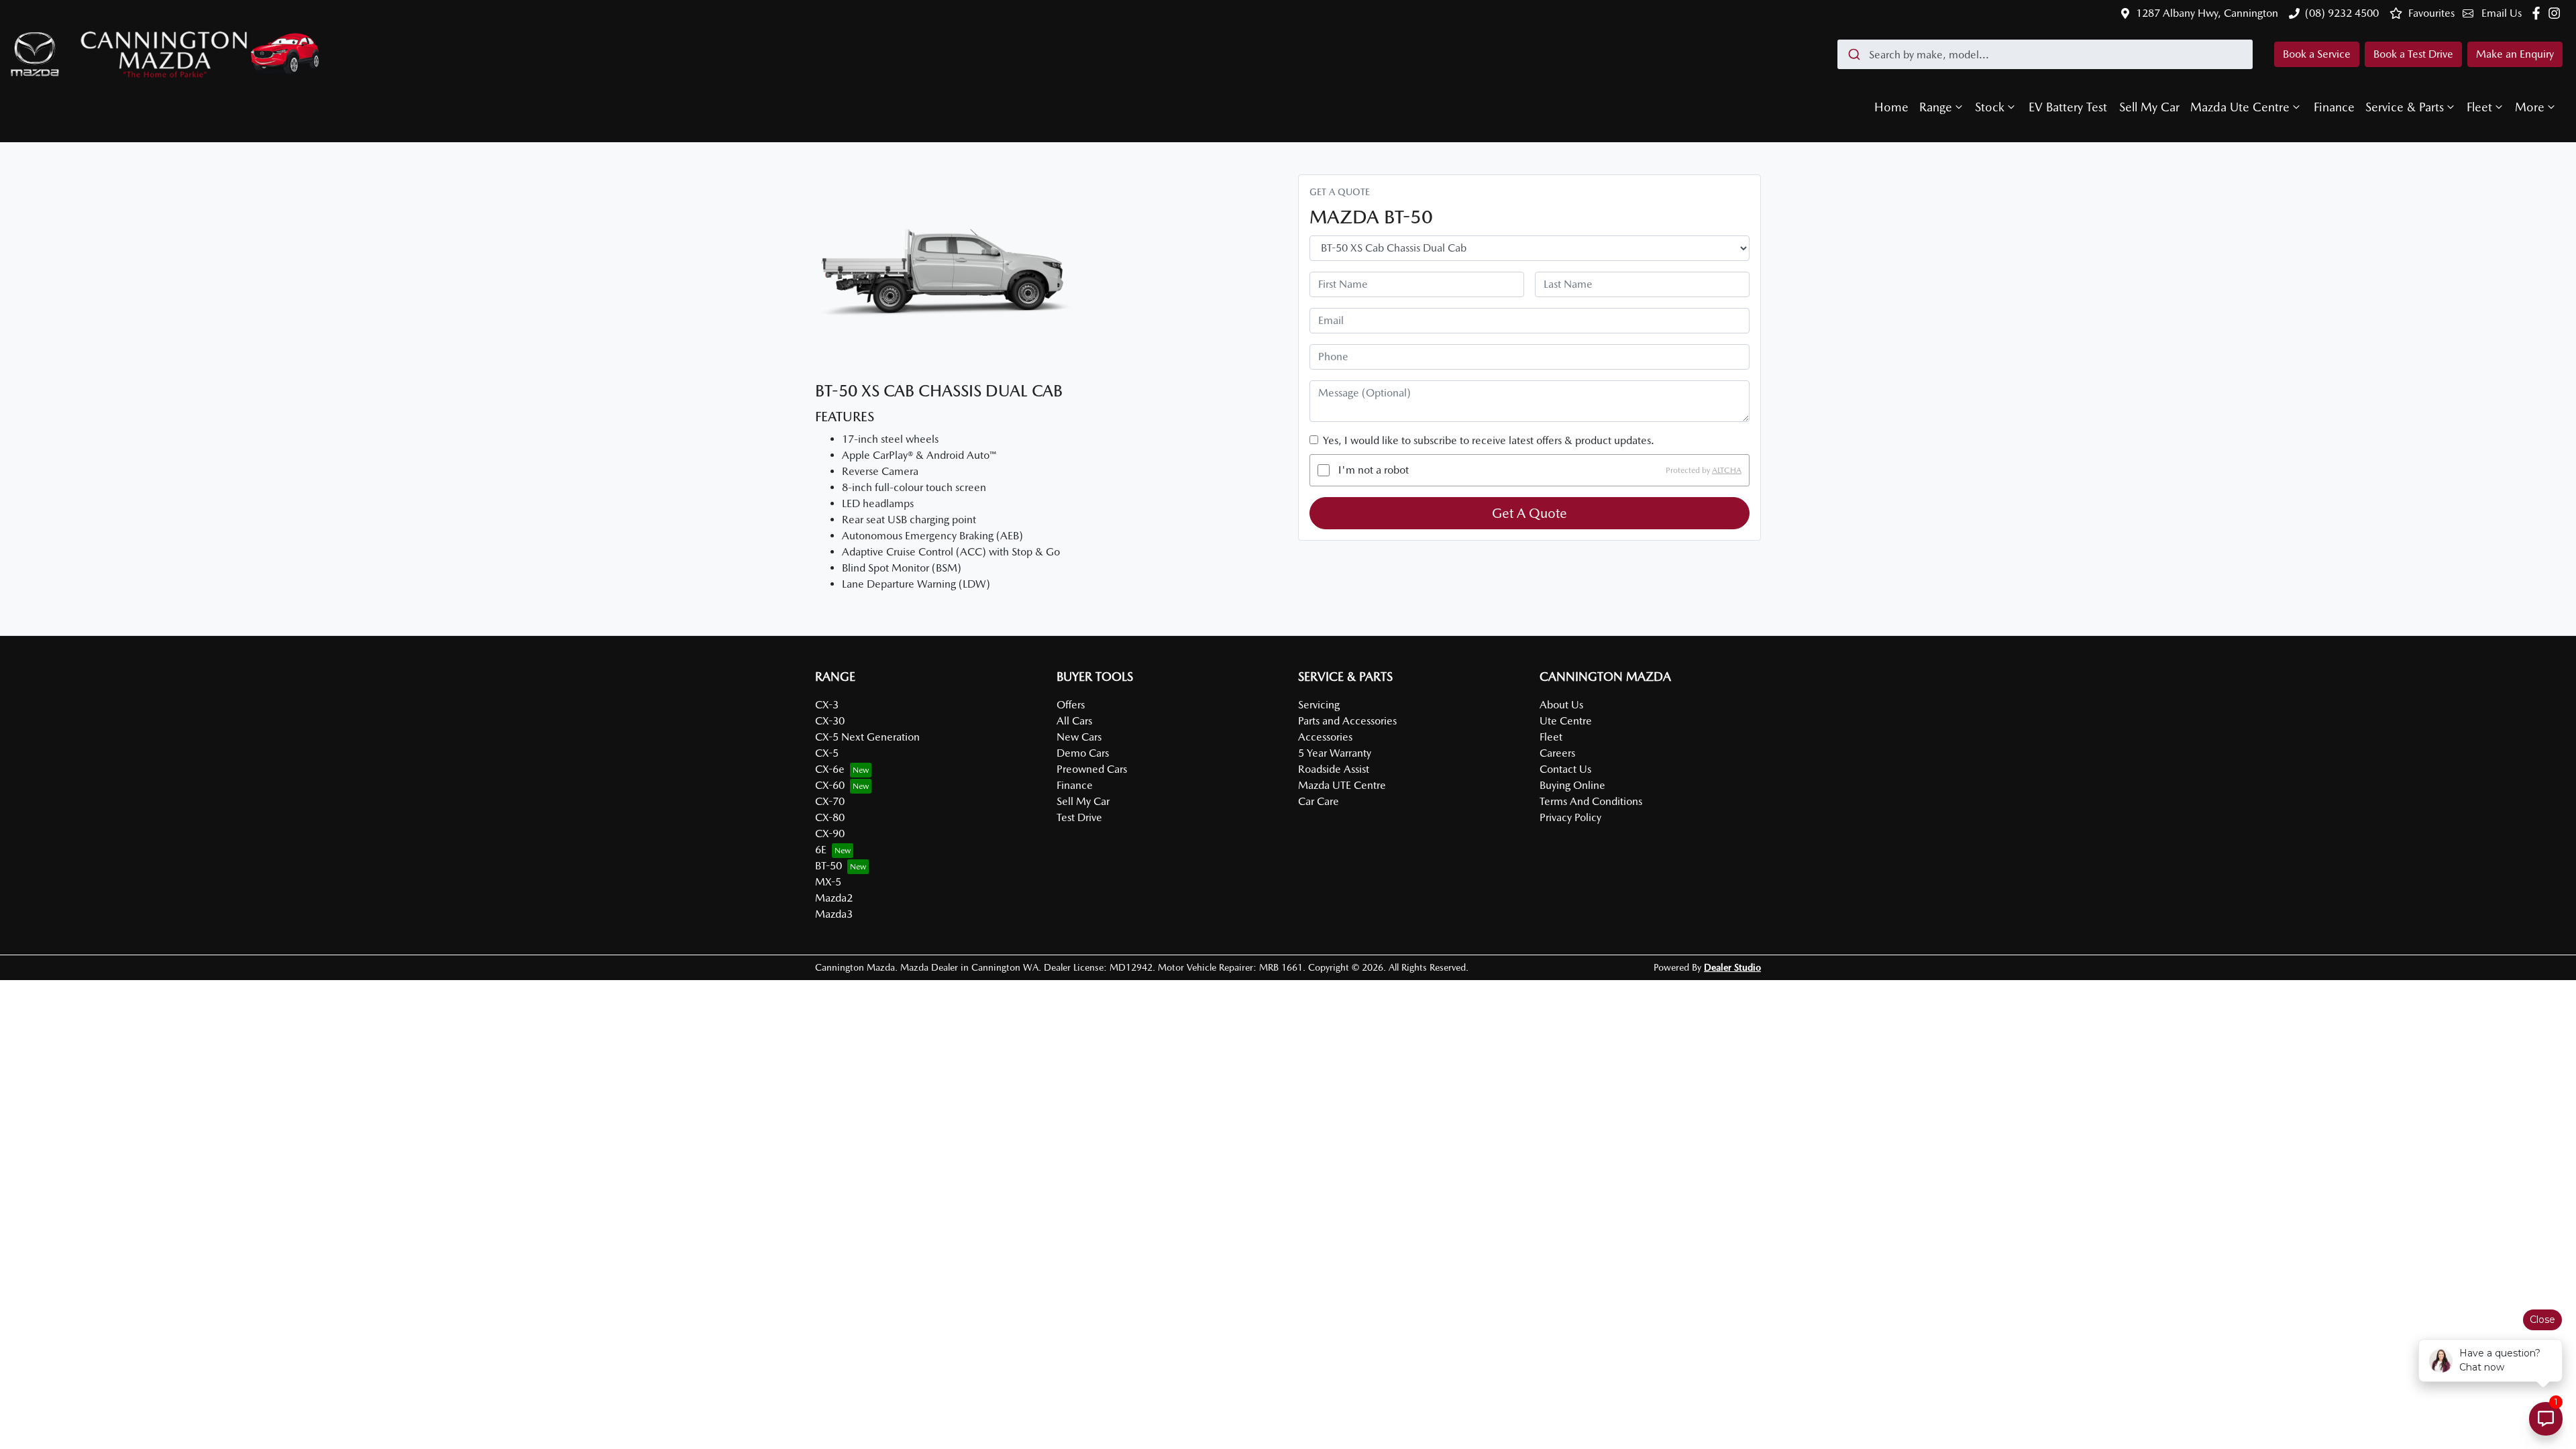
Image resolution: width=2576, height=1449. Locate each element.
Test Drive (1079, 817)
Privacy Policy (1570, 817)
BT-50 (828, 866)
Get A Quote (1529, 513)
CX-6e (830, 769)
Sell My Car (2149, 107)
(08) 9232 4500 (2342, 13)
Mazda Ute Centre (2240, 107)
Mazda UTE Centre (1342, 785)
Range (1936, 107)
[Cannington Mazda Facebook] (2539, 13)
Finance (2334, 107)
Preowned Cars (1092, 769)
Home (1891, 107)
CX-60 (830, 785)
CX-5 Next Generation (867, 737)
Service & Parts (2405, 107)
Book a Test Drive (2413, 54)
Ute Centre (1566, 721)
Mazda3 (834, 914)
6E (821, 850)
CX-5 (827, 753)
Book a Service (2317, 54)
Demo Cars (1083, 753)
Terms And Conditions (1591, 801)
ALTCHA (1727, 470)
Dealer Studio (1732, 967)
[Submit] (1853, 54)
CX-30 (830, 721)
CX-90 (830, 834)
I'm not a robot (1374, 470)
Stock (1990, 107)
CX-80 (830, 817)
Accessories (1325, 737)
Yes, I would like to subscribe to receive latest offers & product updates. (1489, 440)
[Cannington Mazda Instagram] (2557, 13)
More (2530, 107)
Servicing (1319, 705)
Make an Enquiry (2515, 54)
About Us (1561, 705)
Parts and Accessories (1347, 721)
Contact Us (1565, 769)
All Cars (1074, 721)
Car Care (1319, 801)
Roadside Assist (1334, 769)
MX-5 (828, 882)
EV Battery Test (2068, 107)
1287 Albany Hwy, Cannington (2207, 13)
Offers (1071, 705)
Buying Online (1572, 785)
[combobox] (2045, 54)
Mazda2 (834, 898)
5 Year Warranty (1335, 753)
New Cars (1079, 737)
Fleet (2479, 107)
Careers (1557, 753)
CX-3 (827, 705)
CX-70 (830, 801)
